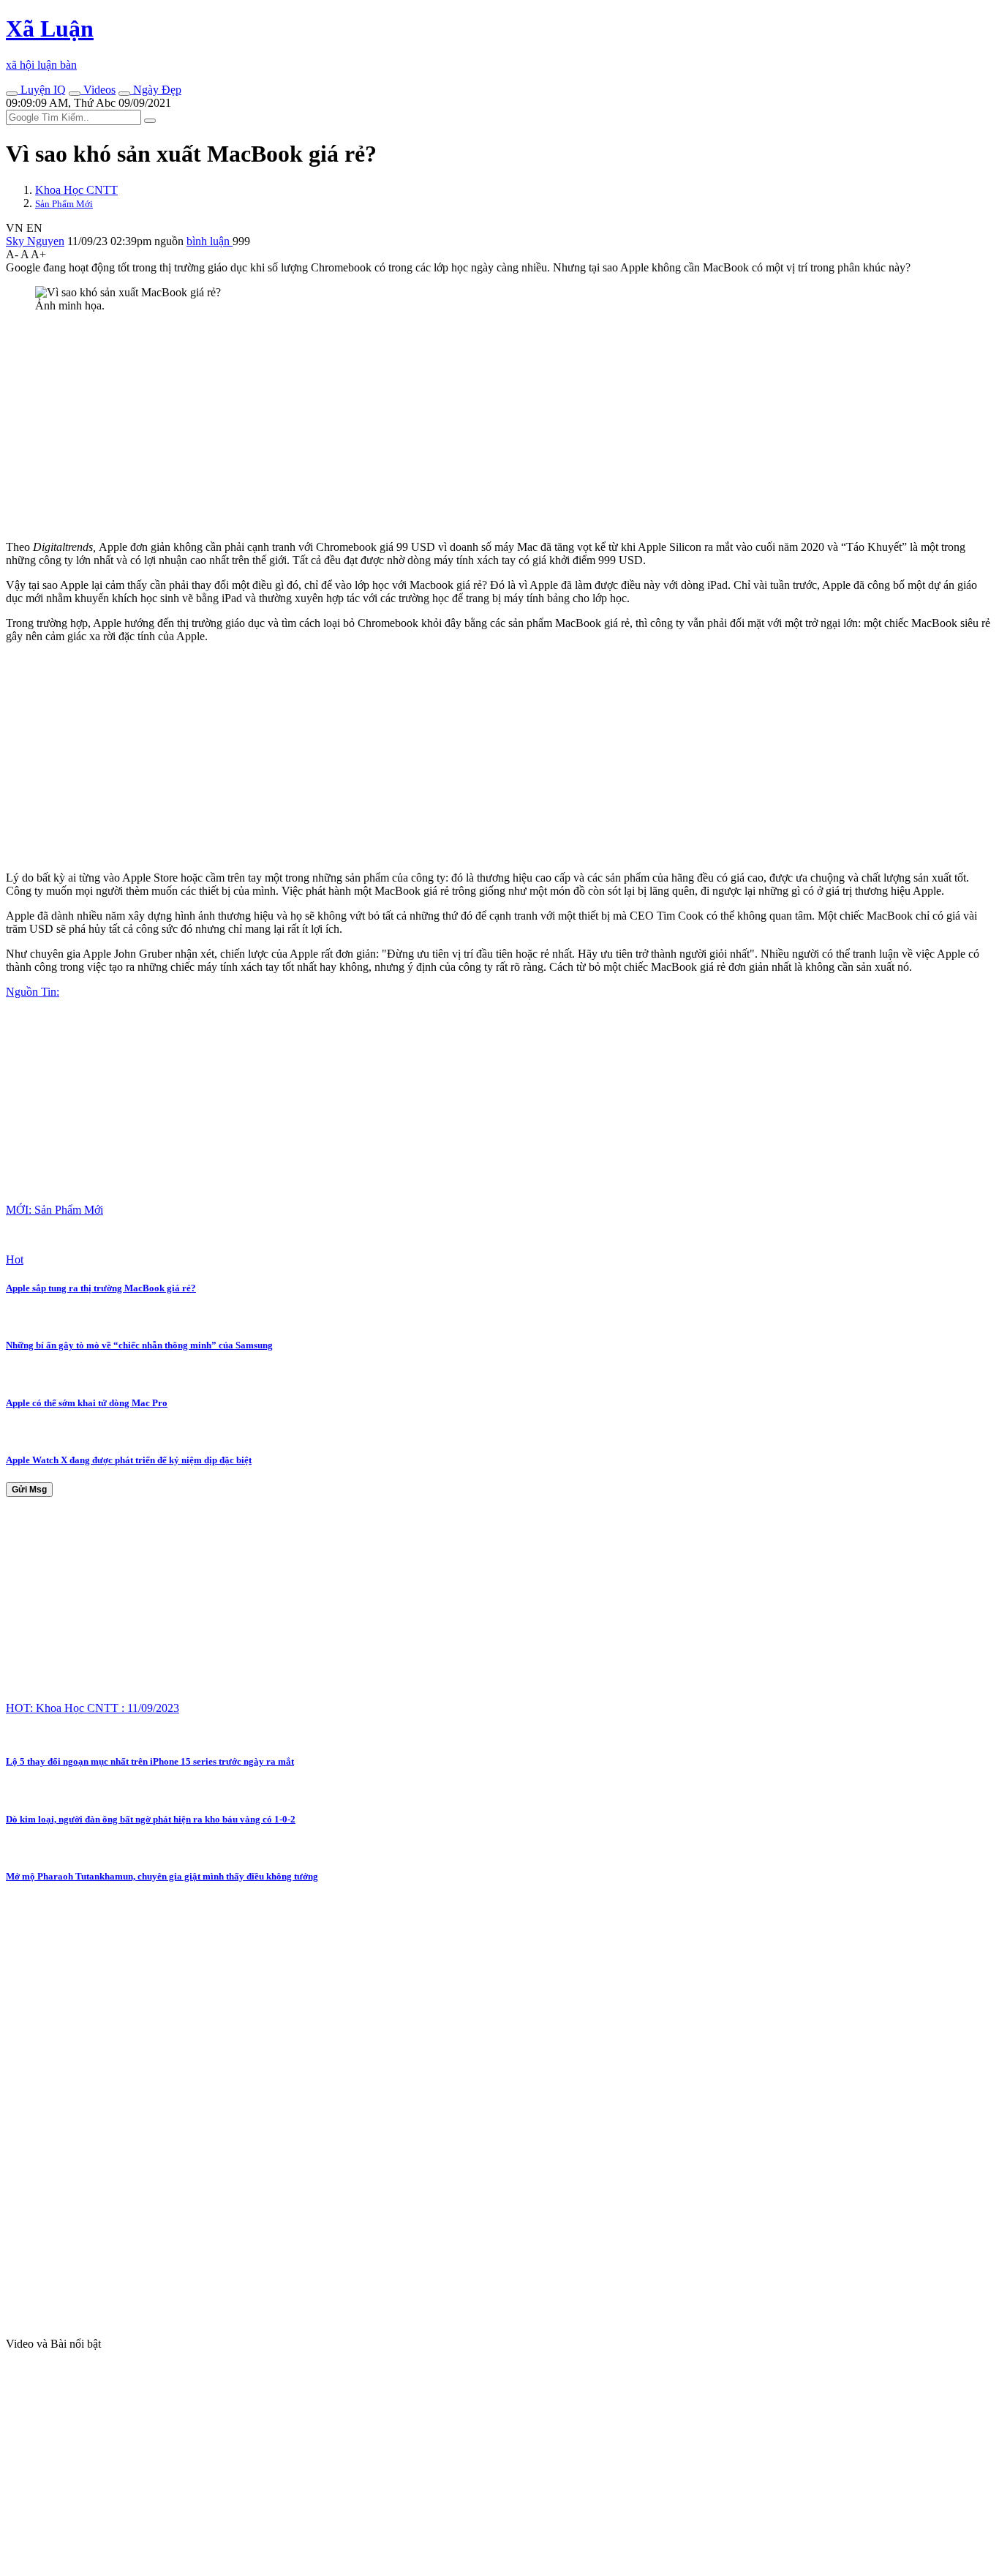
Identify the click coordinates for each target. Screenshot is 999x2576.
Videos (98, 90)
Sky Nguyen (35, 241)
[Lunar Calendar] (124, 94)
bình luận (210, 241)
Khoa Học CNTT (76, 190)
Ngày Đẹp (156, 90)
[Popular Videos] (75, 94)
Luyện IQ (42, 90)
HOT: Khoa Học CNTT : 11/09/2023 (93, 1708)
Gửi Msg (29, 1490)
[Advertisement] (445, 427)
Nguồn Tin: (33, 992)
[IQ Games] (12, 94)
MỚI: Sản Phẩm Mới (54, 1210)
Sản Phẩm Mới (64, 204)
